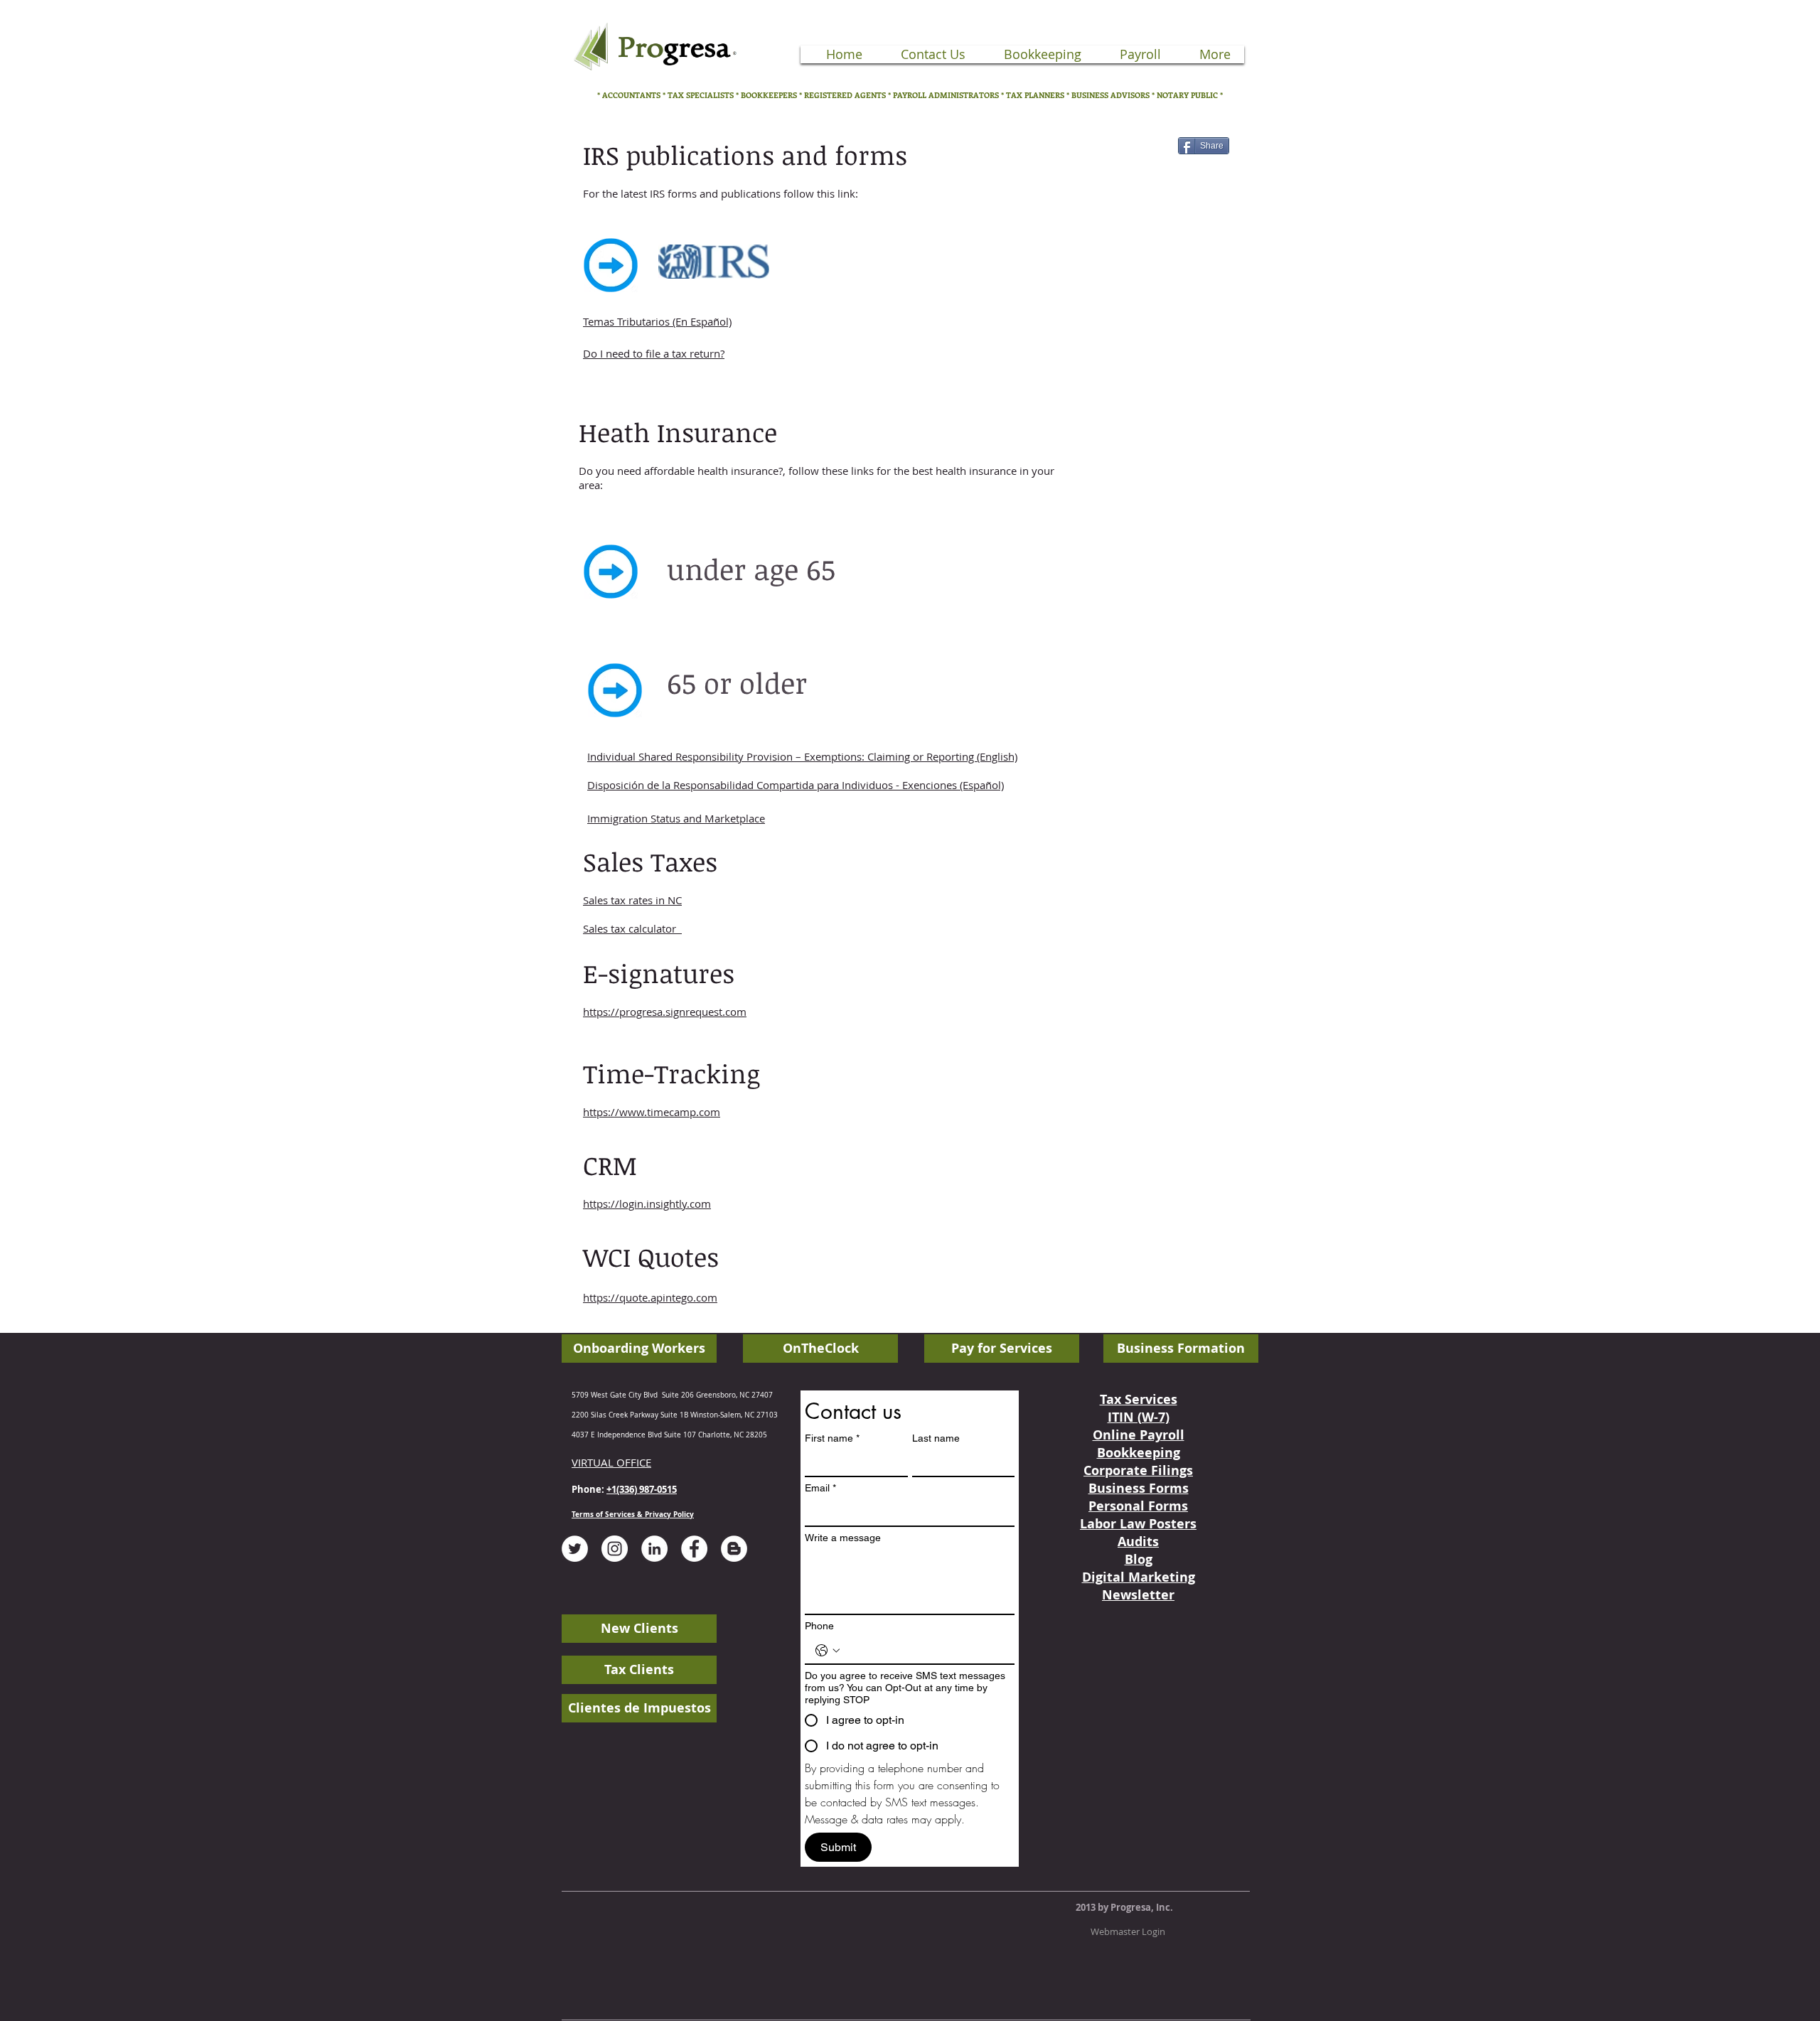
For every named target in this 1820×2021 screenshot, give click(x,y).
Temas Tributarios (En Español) (657, 321)
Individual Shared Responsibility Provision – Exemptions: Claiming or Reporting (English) (802, 756)
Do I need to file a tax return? (654, 353)
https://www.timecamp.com (652, 1112)
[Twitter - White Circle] (575, 1549)
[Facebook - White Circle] (694, 1549)
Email (820, 1488)
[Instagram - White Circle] (615, 1549)
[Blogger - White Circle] (734, 1549)
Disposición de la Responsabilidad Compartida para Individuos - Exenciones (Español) (796, 785)
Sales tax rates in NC (632, 900)
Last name (936, 1438)
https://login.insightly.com (647, 1204)
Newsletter (1138, 1595)
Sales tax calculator (632, 928)
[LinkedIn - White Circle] (654, 1549)
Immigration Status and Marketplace (676, 818)
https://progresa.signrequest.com (665, 1012)
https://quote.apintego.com (650, 1297)
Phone (819, 1626)
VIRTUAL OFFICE (611, 1462)
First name (832, 1438)
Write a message (843, 1538)
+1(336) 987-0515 (642, 1489)
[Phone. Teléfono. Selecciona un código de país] (828, 1651)
